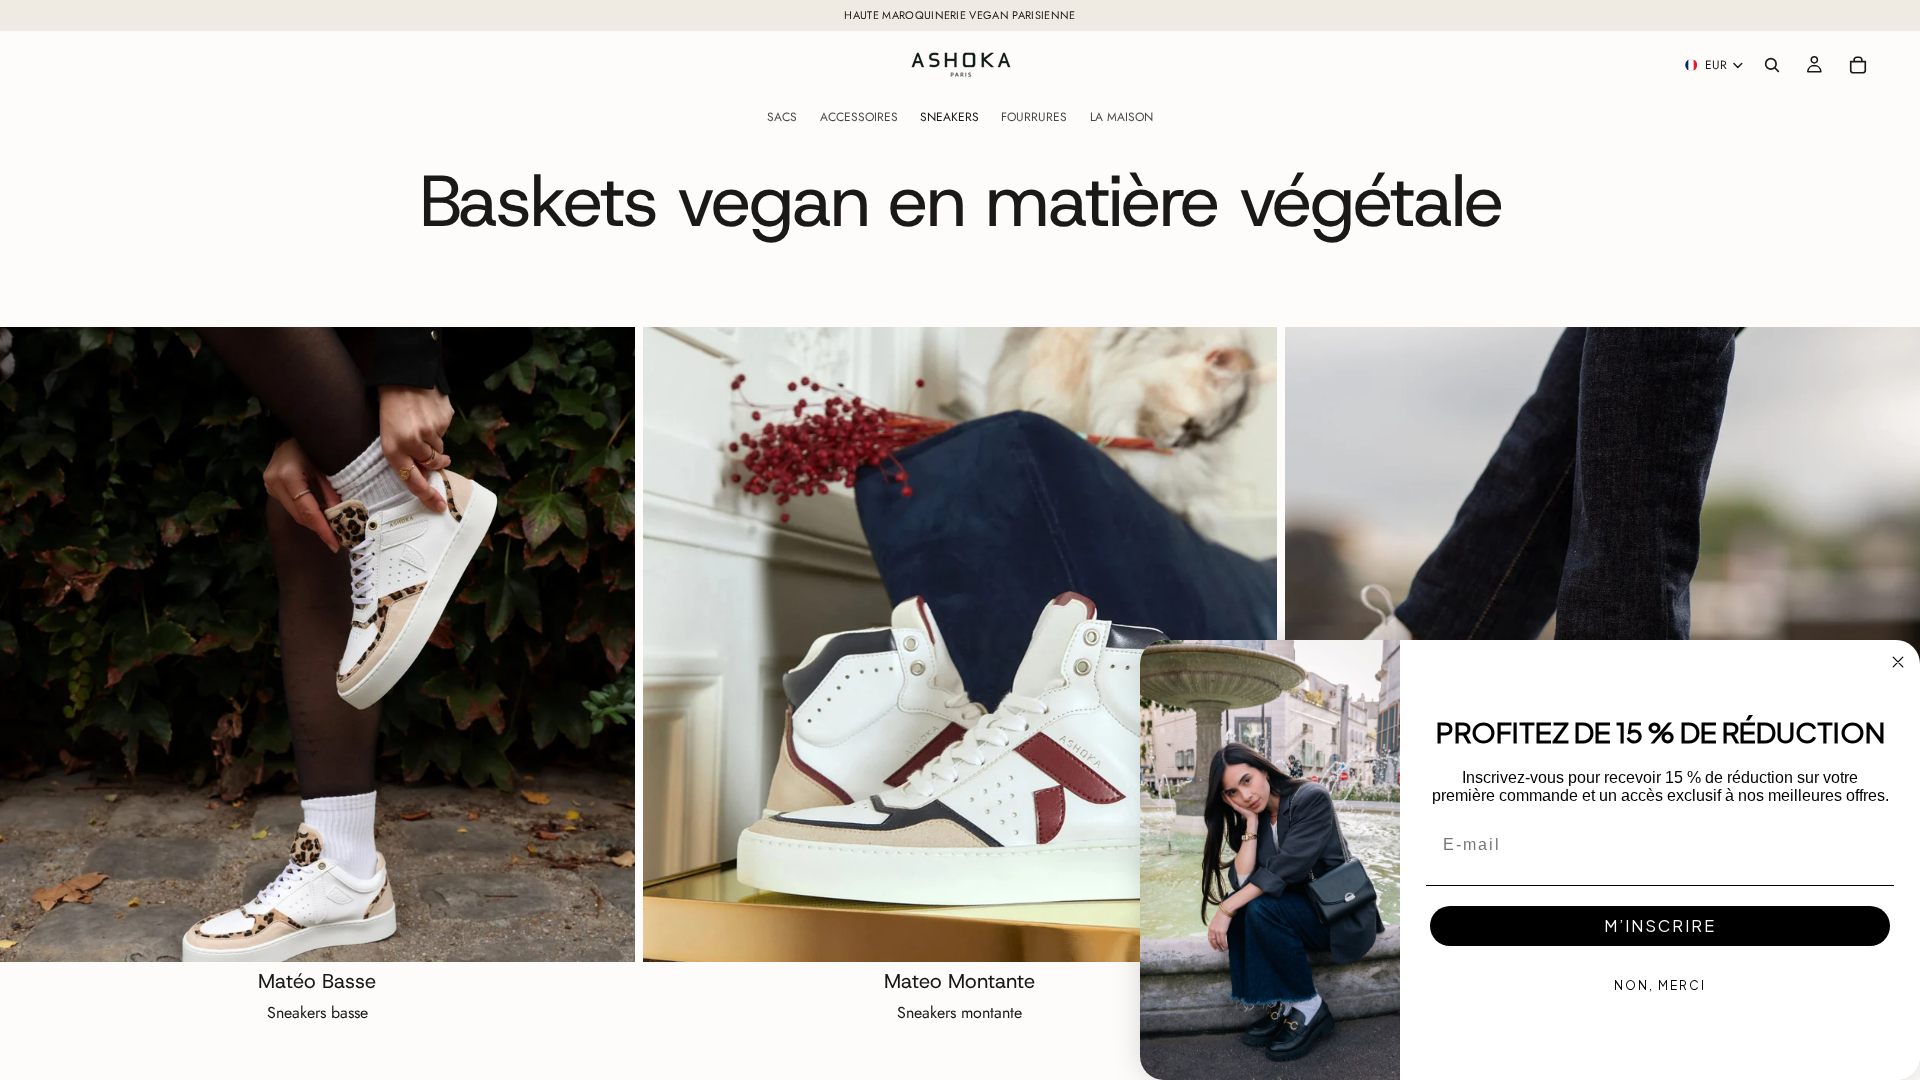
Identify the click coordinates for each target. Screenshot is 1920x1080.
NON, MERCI (1660, 985)
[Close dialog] (1898, 662)
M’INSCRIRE (1660, 925)
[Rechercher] (1772, 65)
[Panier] (1858, 65)
